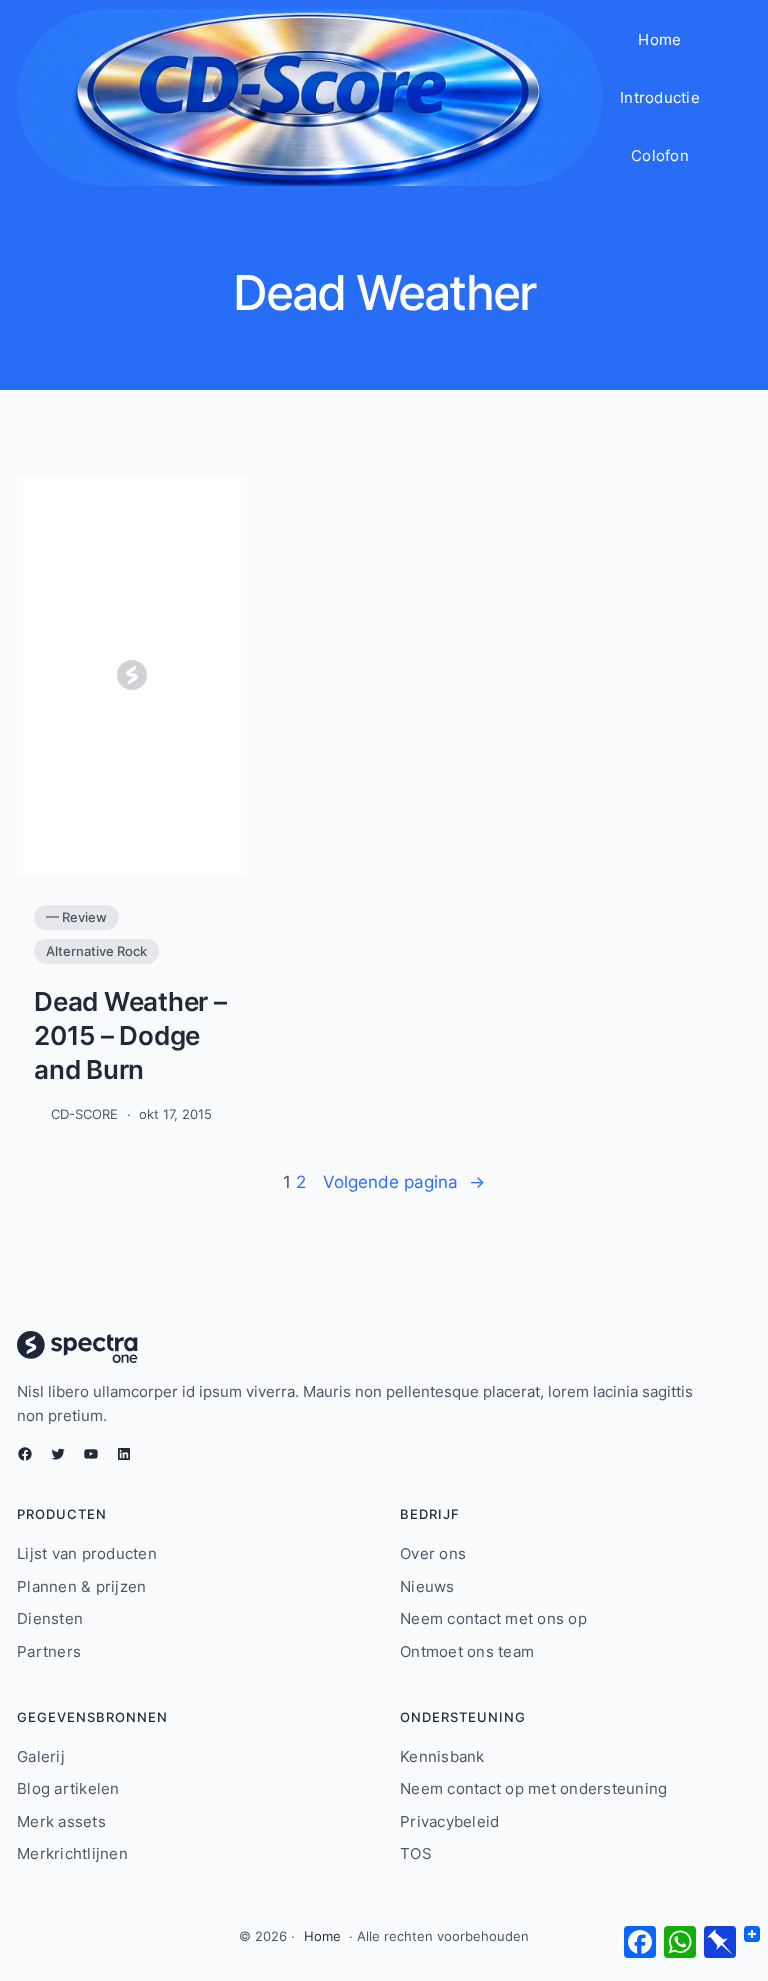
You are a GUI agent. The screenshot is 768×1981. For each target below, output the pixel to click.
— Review (76, 917)
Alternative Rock (96, 951)
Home (322, 1936)
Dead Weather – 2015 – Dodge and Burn (130, 1035)
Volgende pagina (404, 1181)
